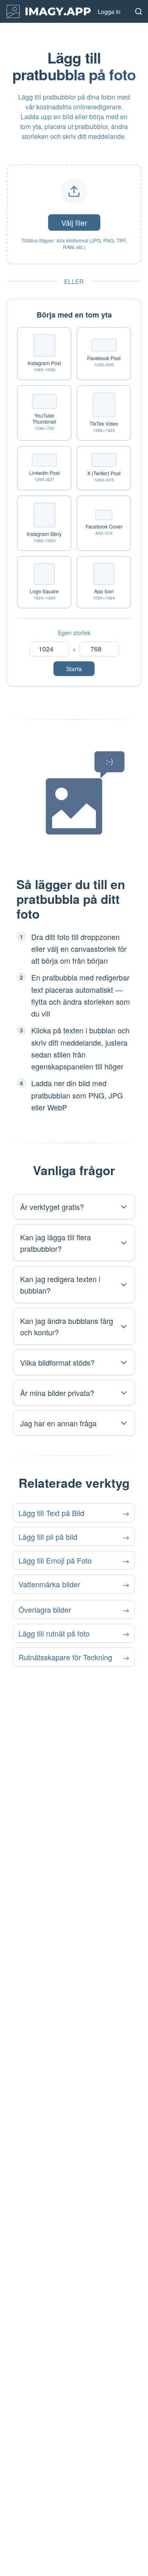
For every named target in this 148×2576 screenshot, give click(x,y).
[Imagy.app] (49, 11)
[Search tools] (139, 11)
